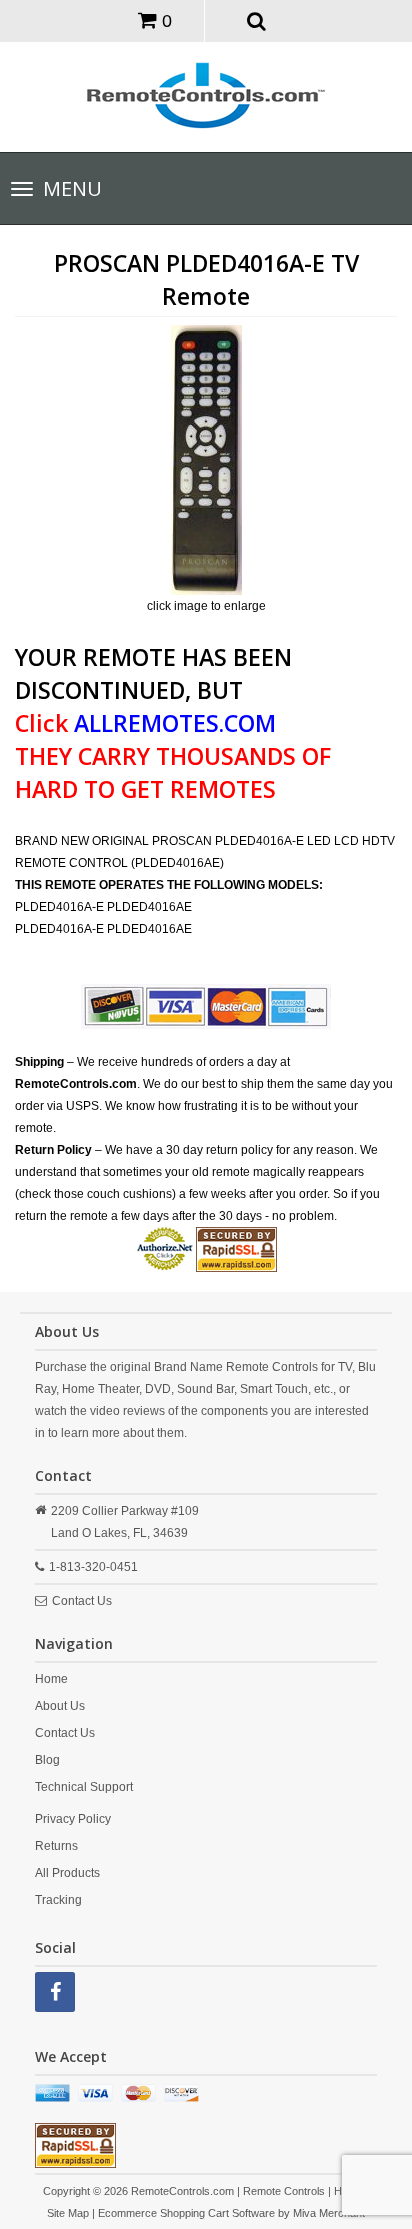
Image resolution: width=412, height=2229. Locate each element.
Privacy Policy (73, 1819)
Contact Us (82, 1601)
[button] (257, 20)
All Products (67, 1873)
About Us (60, 1706)
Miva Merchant (329, 2213)
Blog (47, 1760)
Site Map (68, 2213)
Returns (56, 1846)
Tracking (58, 1900)
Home (51, 1679)
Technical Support (84, 1787)
